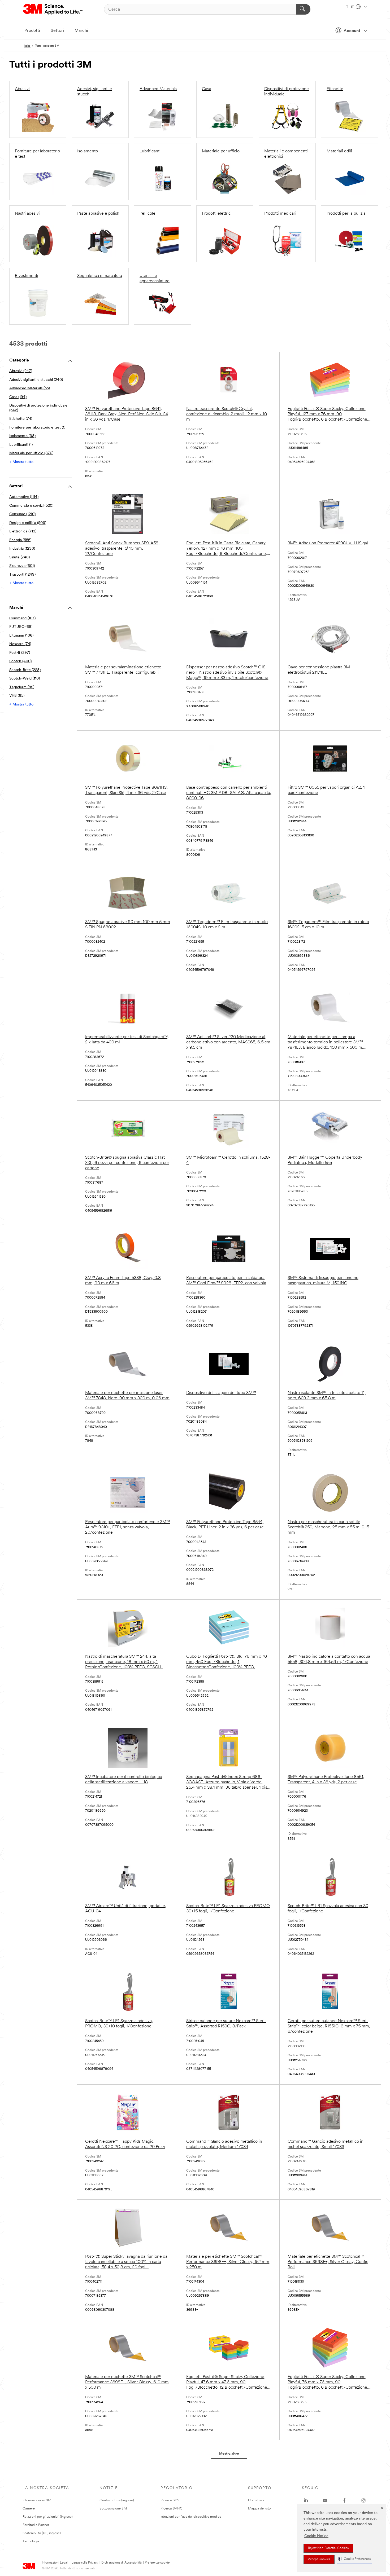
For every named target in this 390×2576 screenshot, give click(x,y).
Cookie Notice (316, 2536)
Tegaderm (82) (22, 687)
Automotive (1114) (24, 497)
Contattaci (256, 2500)
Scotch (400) (20, 661)
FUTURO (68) (21, 627)
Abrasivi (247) (21, 371)
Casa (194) (18, 397)
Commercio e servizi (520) (31, 506)
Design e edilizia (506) (28, 523)
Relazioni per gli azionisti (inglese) (48, 2517)
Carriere (29, 2509)
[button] (354, 2559)
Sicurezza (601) (22, 566)
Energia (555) (20, 540)
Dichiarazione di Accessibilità (122, 2563)
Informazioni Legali (55, 2563)
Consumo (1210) (22, 514)
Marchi (81, 31)
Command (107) (22, 618)
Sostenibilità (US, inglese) (42, 2533)
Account (352, 31)
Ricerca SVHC (172, 2509)
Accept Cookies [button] (319, 2559)
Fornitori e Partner (36, 2525)
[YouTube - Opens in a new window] (325, 2500)
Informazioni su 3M (37, 2500)
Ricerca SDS (170, 2500)
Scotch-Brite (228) (25, 670)
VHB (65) (17, 696)
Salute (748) (19, 557)
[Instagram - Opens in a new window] (363, 2500)
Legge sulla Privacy (85, 2563)
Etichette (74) (21, 419)
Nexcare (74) (20, 644)
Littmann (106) (21, 636)
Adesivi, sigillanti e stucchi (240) (36, 380)
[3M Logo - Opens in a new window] (53, 9)
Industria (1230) (22, 549)
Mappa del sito (259, 2509)
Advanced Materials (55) (30, 388)
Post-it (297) (20, 653)
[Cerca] (303, 9)
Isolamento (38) (22, 436)
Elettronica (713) (23, 531)
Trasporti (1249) (22, 575)
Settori (57, 31)
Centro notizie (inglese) (117, 2500)
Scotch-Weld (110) (25, 679)
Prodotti (32, 31)
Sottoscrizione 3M (113, 2509)
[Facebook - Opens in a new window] (344, 2500)
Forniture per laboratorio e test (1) (37, 428)
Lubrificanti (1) (21, 445)
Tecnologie (31, 2541)
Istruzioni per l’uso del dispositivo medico (191, 2517)
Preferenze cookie (157, 2563)
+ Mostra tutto (21, 462)
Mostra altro (229, 2454)
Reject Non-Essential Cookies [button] (328, 2548)
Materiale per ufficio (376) (31, 453)
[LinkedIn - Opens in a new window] (306, 2500)
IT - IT (350, 7)
